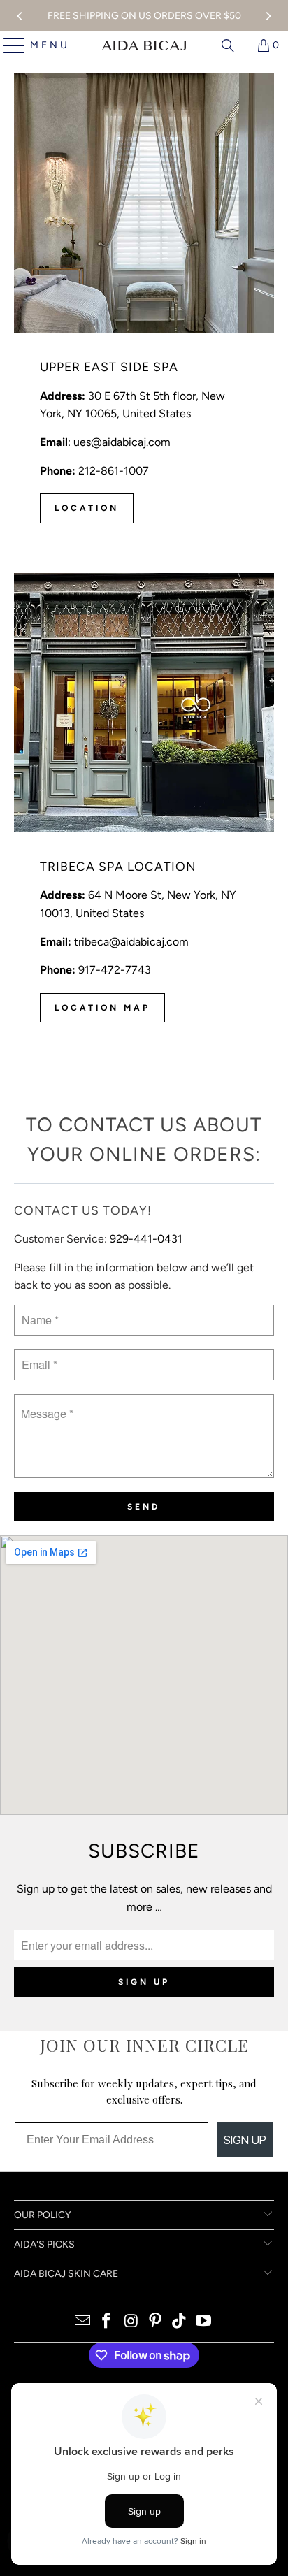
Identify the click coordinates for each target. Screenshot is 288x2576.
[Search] (228, 45)
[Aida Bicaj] (144, 45)
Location (87, 508)
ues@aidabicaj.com (122, 442)
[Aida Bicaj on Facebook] (107, 2322)
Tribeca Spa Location (118, 866)
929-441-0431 (146, 1239)
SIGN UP (245, 2140)
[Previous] (20, 16)
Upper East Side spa (109, 367)
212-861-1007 (112, 471)
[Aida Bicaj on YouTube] (204, 2322)
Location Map (102, 1008)
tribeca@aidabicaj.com (131, 942)
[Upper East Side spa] (144, 203)
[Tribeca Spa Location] (144, 703)
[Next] (268, 16)
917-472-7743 (115, 970)
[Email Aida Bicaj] (82, 2322)
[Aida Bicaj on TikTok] (180, 2322)
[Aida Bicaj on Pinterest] (155, 2322)
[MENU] (9, 45)
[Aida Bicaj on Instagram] (131, 2322)
